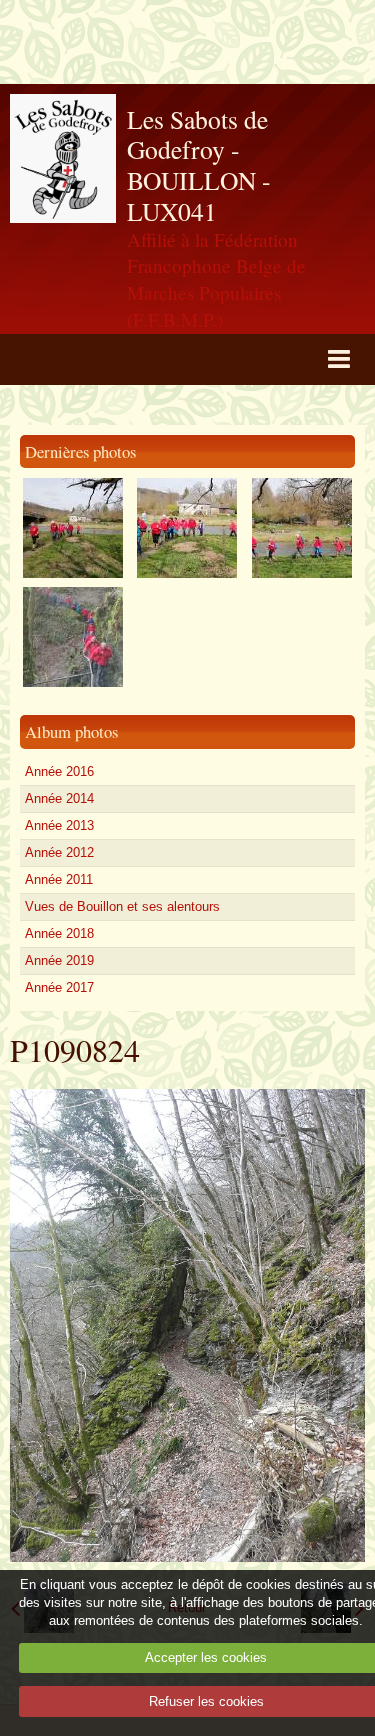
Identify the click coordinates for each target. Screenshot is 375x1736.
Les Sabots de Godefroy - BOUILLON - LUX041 (199, 165)
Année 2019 (59, 960)
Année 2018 (59, 933)
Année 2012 (59, 852)
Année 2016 (59, 771)
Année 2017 (59, 987)
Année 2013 (59, 825)
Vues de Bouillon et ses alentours (122, 906)
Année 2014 (59, 798)
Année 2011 (59, 879)
